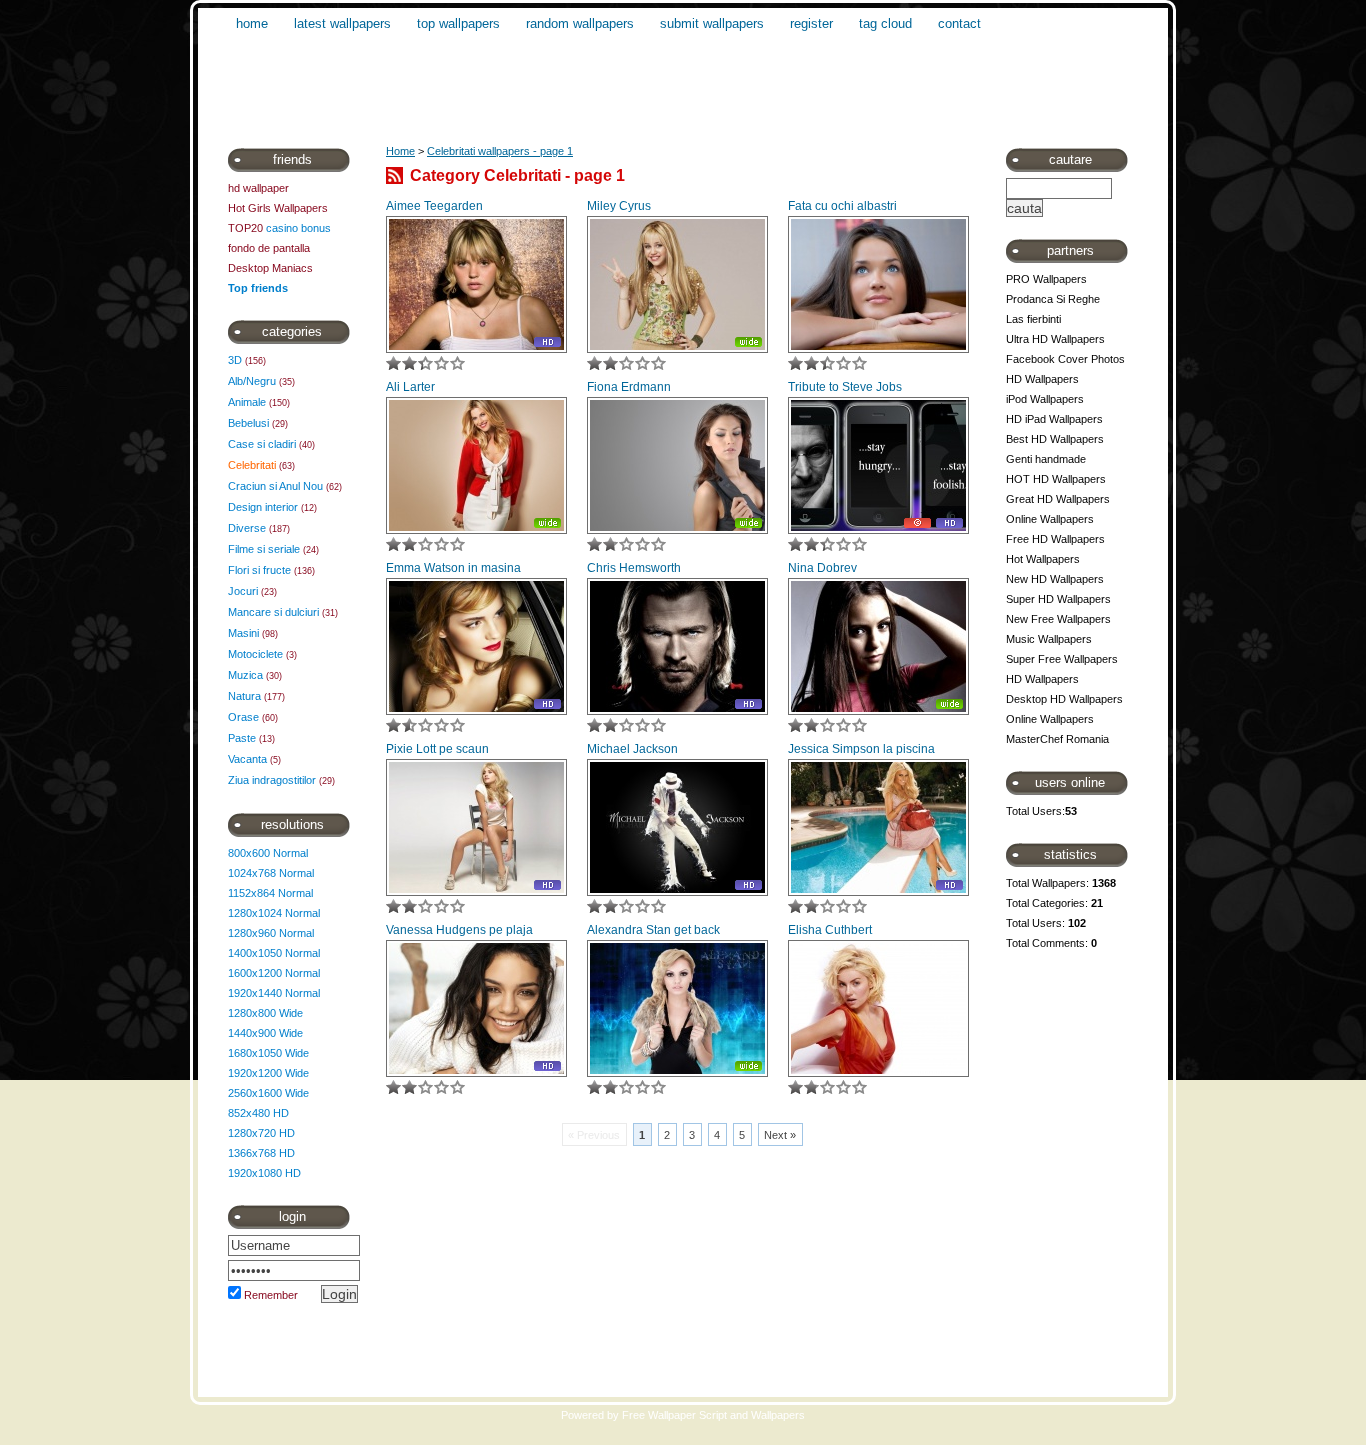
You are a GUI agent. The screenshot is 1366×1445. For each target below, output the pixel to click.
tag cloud (885, 23)
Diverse (247, 528)
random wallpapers (580, 23)
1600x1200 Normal (274, 973)
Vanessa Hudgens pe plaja (459, 930)
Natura (244, 696)
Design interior (263, 507)
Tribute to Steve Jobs (845, 387)
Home (400, 151)
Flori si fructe (259, 570)
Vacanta (247, 759)
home (252, 23)
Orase (243, 717)
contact (959, 23)
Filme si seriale (264, 549)
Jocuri (243, 591)
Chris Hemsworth (634, 568)
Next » (780, 1135)
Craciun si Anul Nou (275, 486)
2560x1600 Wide (268, 1093)
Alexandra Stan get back (653, 930)
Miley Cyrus (619, 206)
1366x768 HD (261, 1153)
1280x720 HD (261, 1133)
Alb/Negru (252, 381)
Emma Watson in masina (453, 568)
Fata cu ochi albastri (842, 206)
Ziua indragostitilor (272, 780)
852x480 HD (258, 1113)
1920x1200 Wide (268, 1073)
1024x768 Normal (271, 873)
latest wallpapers (342, 23)
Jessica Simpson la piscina (861, 749)
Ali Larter (410, 387)
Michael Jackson (632, 749)
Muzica (245, 675)
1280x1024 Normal (274, 913)
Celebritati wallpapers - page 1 (500, 151)
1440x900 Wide (265, 1033)
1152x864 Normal (270, 893)
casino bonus (298, 228)
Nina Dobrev (822, 568)
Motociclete (255, 654)
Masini (243, 633)
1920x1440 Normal (274, 993)
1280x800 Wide (265, 1013)
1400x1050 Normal (274, 953)
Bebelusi (248, 423)
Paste (242, 738)
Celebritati (252, 465)
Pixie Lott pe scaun (437, 749)
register (811, 23)
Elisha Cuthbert (830, 930)
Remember (271, 1295)
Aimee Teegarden (434, 206)
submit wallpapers (712, 23)
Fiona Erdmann (629, 387)
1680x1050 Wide (268, 1053)
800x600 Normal (268, 853)
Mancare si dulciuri (273, 612)
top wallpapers (458, 23)
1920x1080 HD (264, 1173)
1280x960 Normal (271, 933)
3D (235, 360)
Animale (247, 402)
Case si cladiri (262, 444)
